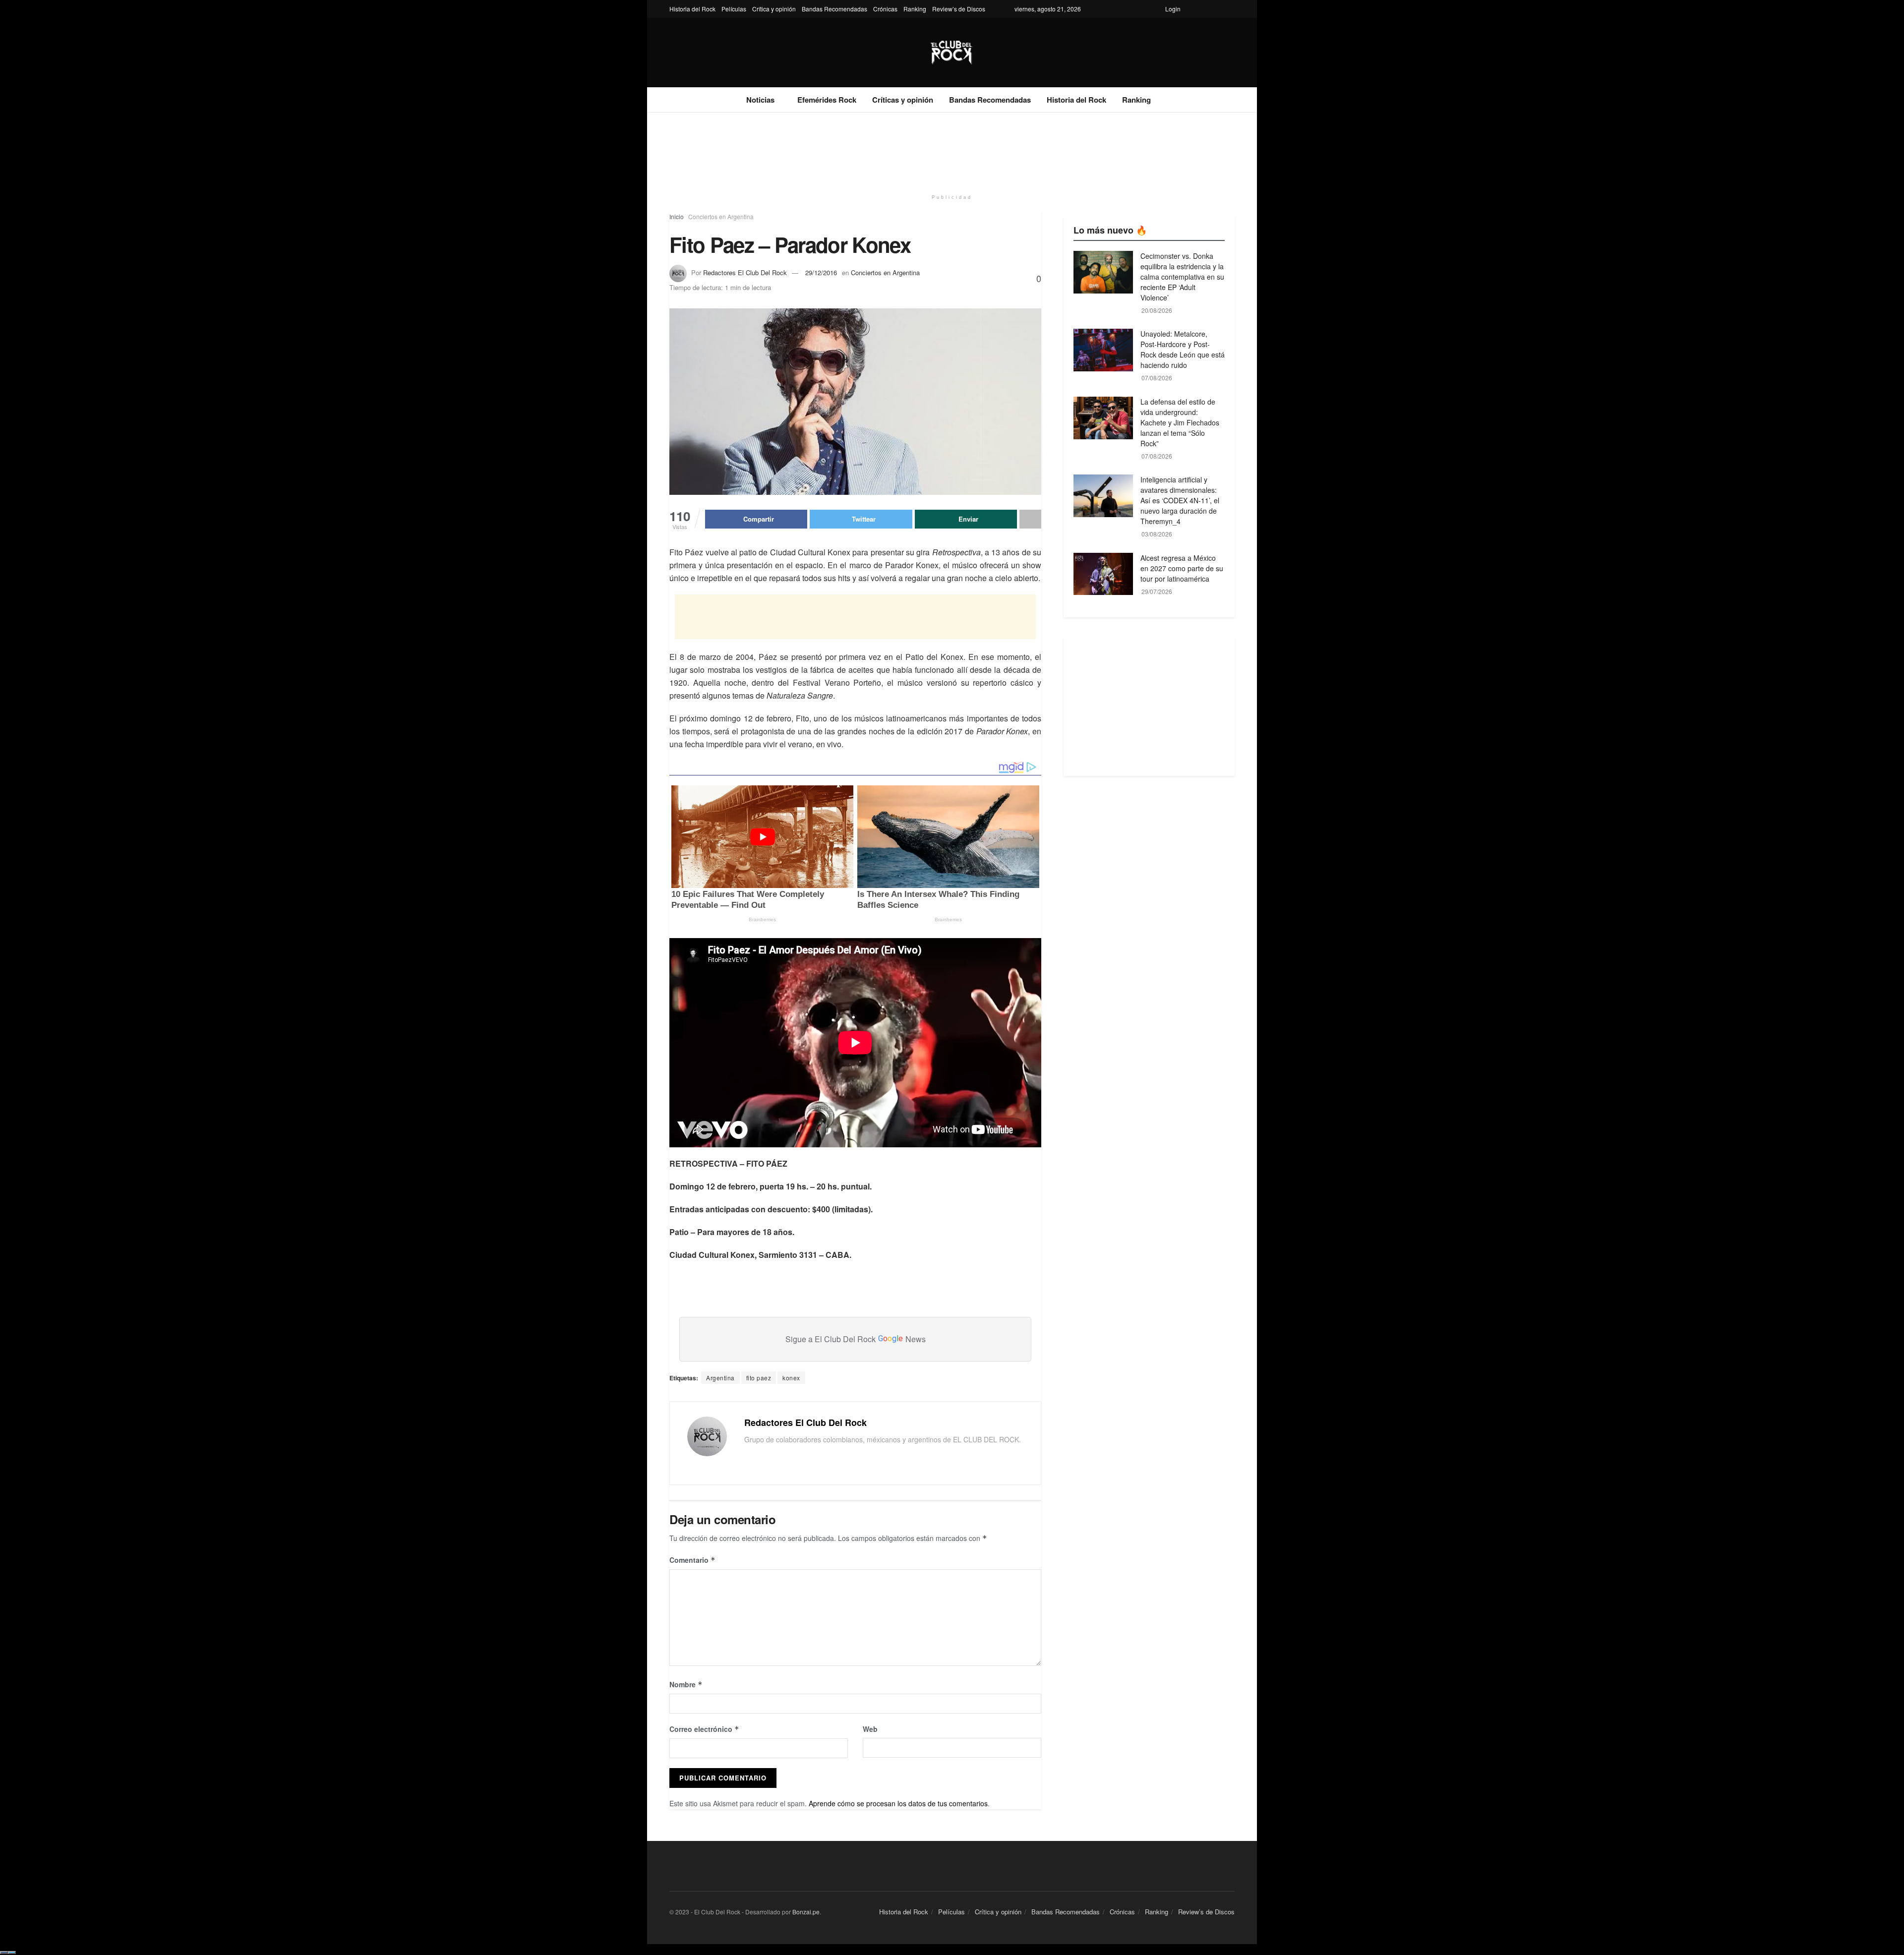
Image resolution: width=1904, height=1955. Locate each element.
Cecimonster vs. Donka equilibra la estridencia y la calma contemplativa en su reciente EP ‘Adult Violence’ (1182, 277)
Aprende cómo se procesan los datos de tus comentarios (898, 1803)
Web (870, 1729)
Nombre (686, 1684)
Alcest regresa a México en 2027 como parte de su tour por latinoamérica (1182, 568)
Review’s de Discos (959, 9)
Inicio (677, 216)
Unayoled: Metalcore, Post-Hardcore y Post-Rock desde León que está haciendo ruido (1183, 349)
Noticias (760, 100)
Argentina (720, 1378)
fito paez (759, 1378)
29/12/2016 (821, 272)
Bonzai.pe (806, 1912)
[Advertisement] (952, 150)
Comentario (692, 1560)
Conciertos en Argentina (721, 216)
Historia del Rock (692, 9)
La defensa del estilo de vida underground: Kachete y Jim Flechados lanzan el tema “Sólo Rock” (1180, 422)
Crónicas (885, 9)
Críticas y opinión (903, 100)
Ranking (915, 9)
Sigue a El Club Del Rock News (856, 1339)
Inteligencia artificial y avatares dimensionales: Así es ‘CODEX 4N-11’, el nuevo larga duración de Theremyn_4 (1180, 500)
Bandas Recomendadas (834, 9)
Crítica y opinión (774, 9)
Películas (734, 9)
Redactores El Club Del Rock (745, 272)
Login (1173, 9)
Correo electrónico (704, 1729)
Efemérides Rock (827, 100)
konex (791, 1378)
